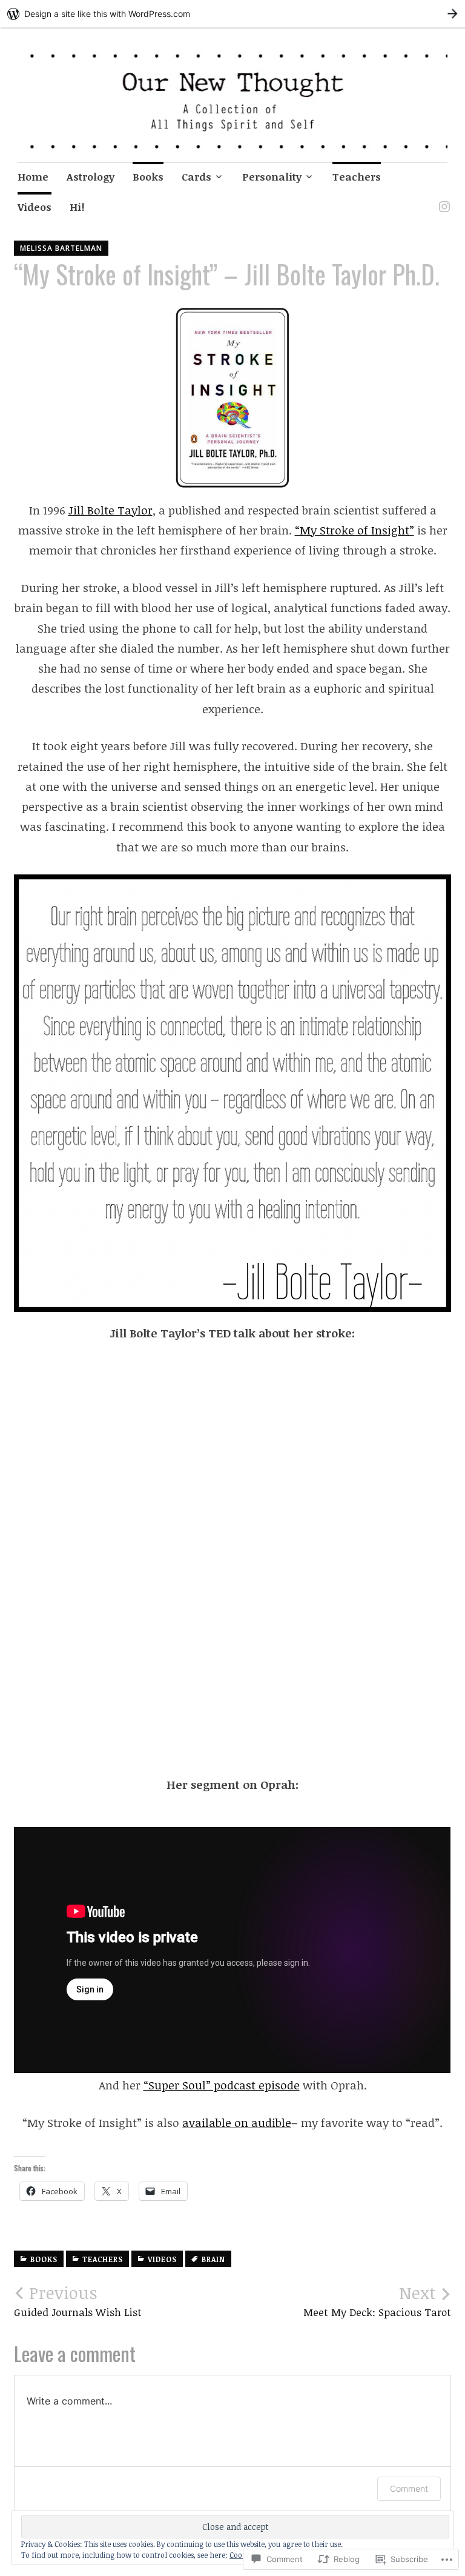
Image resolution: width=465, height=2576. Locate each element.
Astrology (91, 177)
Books (148, 177)
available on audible (237, 2123)
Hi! (77, 207)
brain (213, 2259)
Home (33, 177)
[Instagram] (442, 199)
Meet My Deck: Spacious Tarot (377, 2301)
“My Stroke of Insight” (355, 530)
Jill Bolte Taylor (110, 510)
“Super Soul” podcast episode (222, 2085)
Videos (35, 207)
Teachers (357, 177)
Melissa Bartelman (61, 248)
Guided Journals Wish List (78, 2301)
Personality (272, 177)
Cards (196, 177)
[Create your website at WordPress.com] (232, 14)
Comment (409, 2488)
